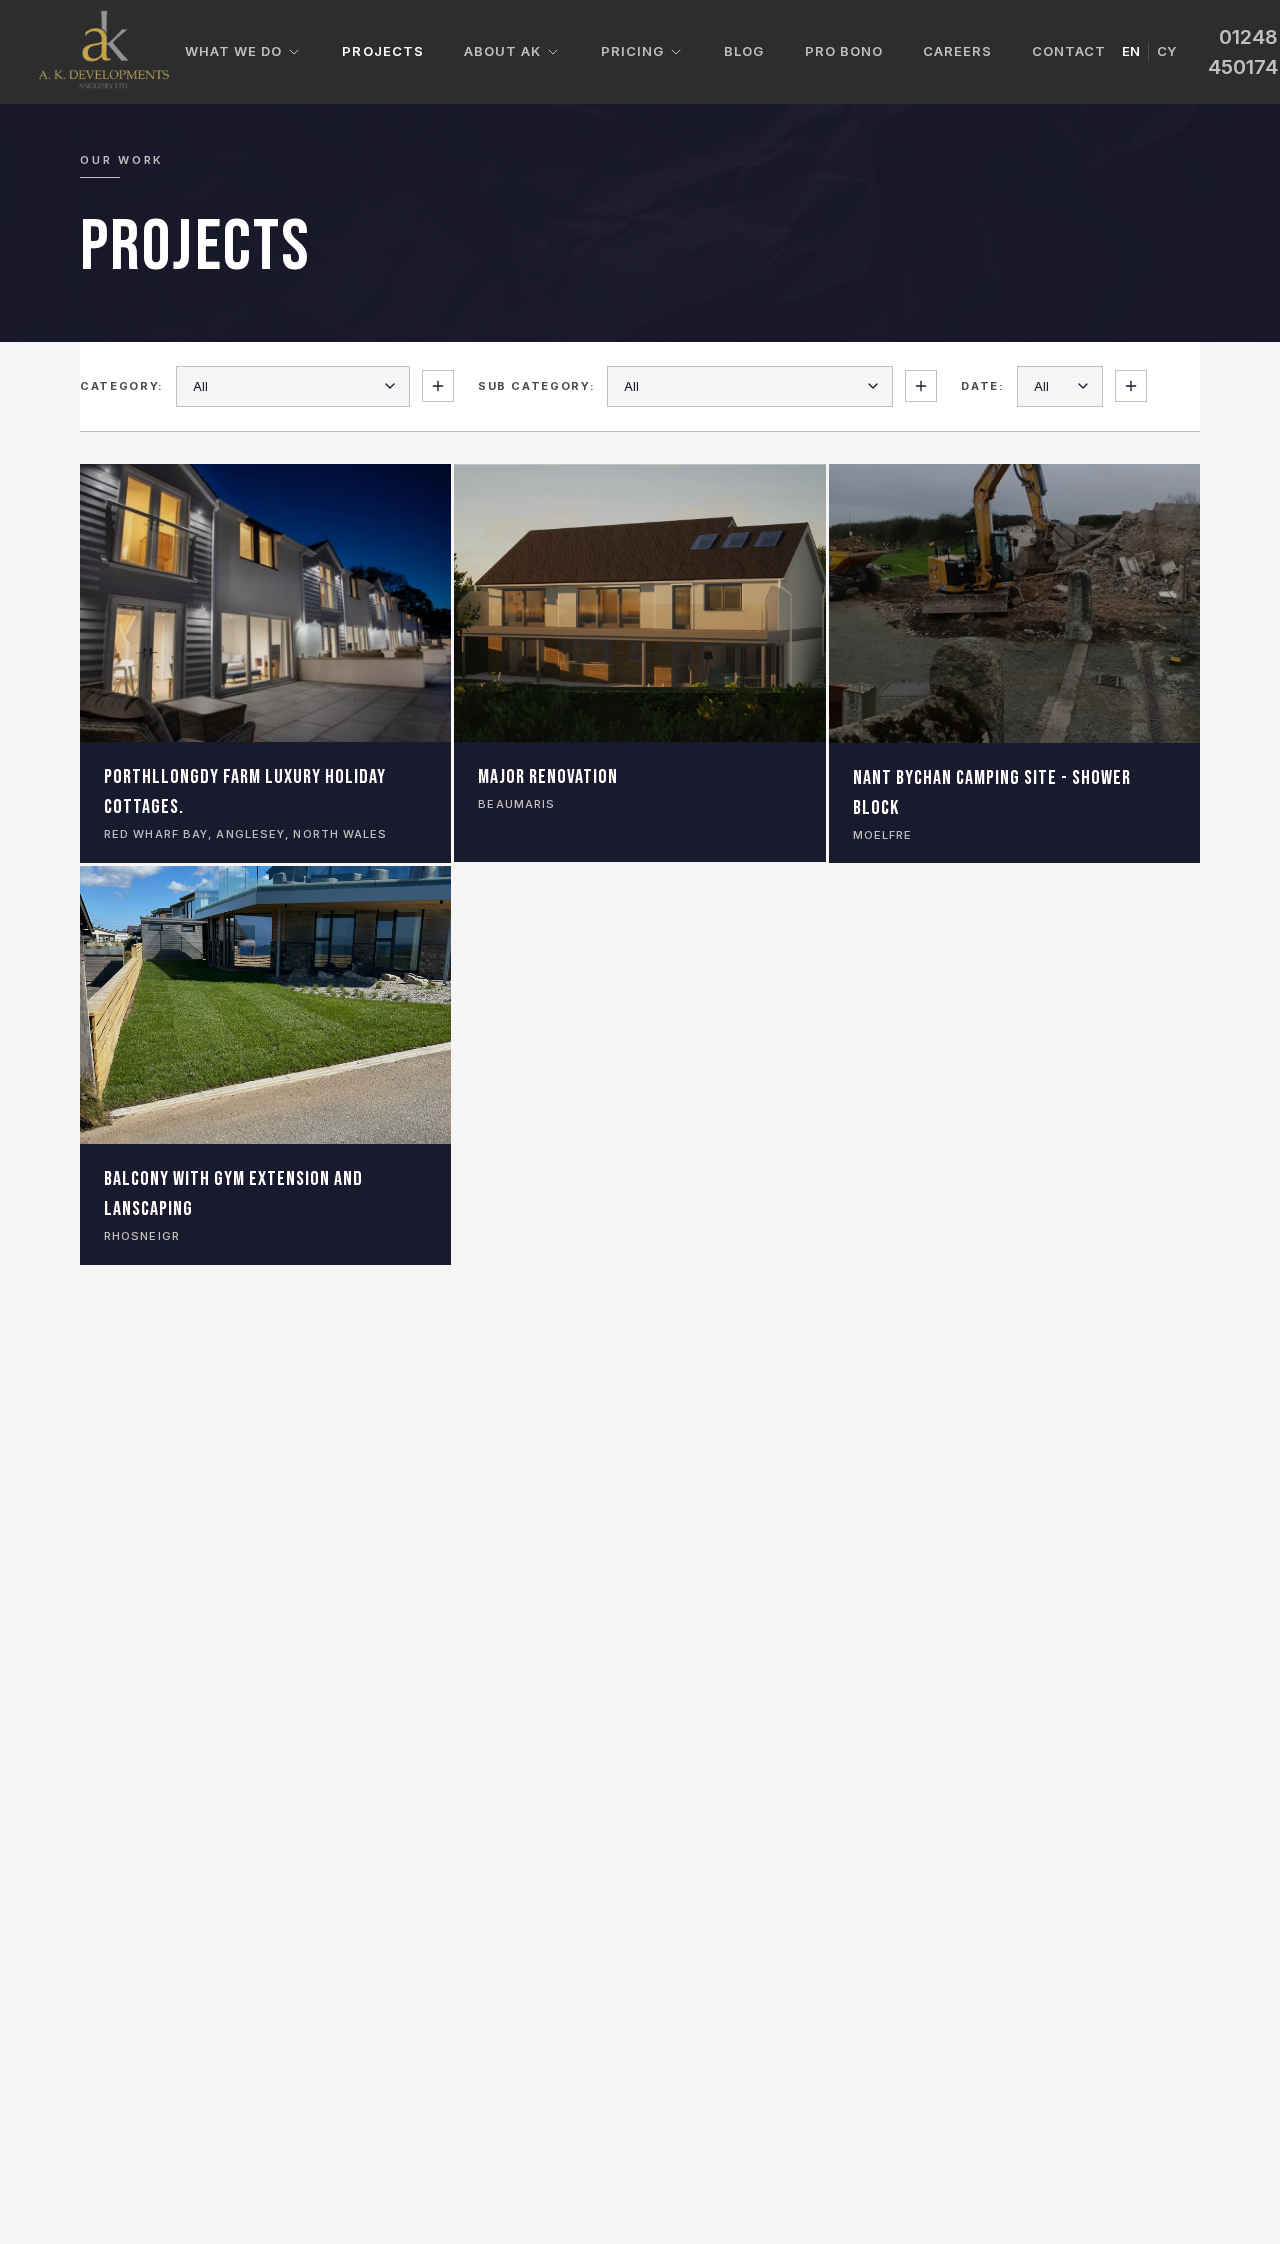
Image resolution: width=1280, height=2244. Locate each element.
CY (1166, 51)
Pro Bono (844, 51)
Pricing (632, 51)
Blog (744, 51)
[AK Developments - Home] (104, 52)
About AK (502, 51)
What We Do (233, 51)
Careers (957, 51)
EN (1131, 51)
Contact (1069, 51)
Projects (382, 51)
